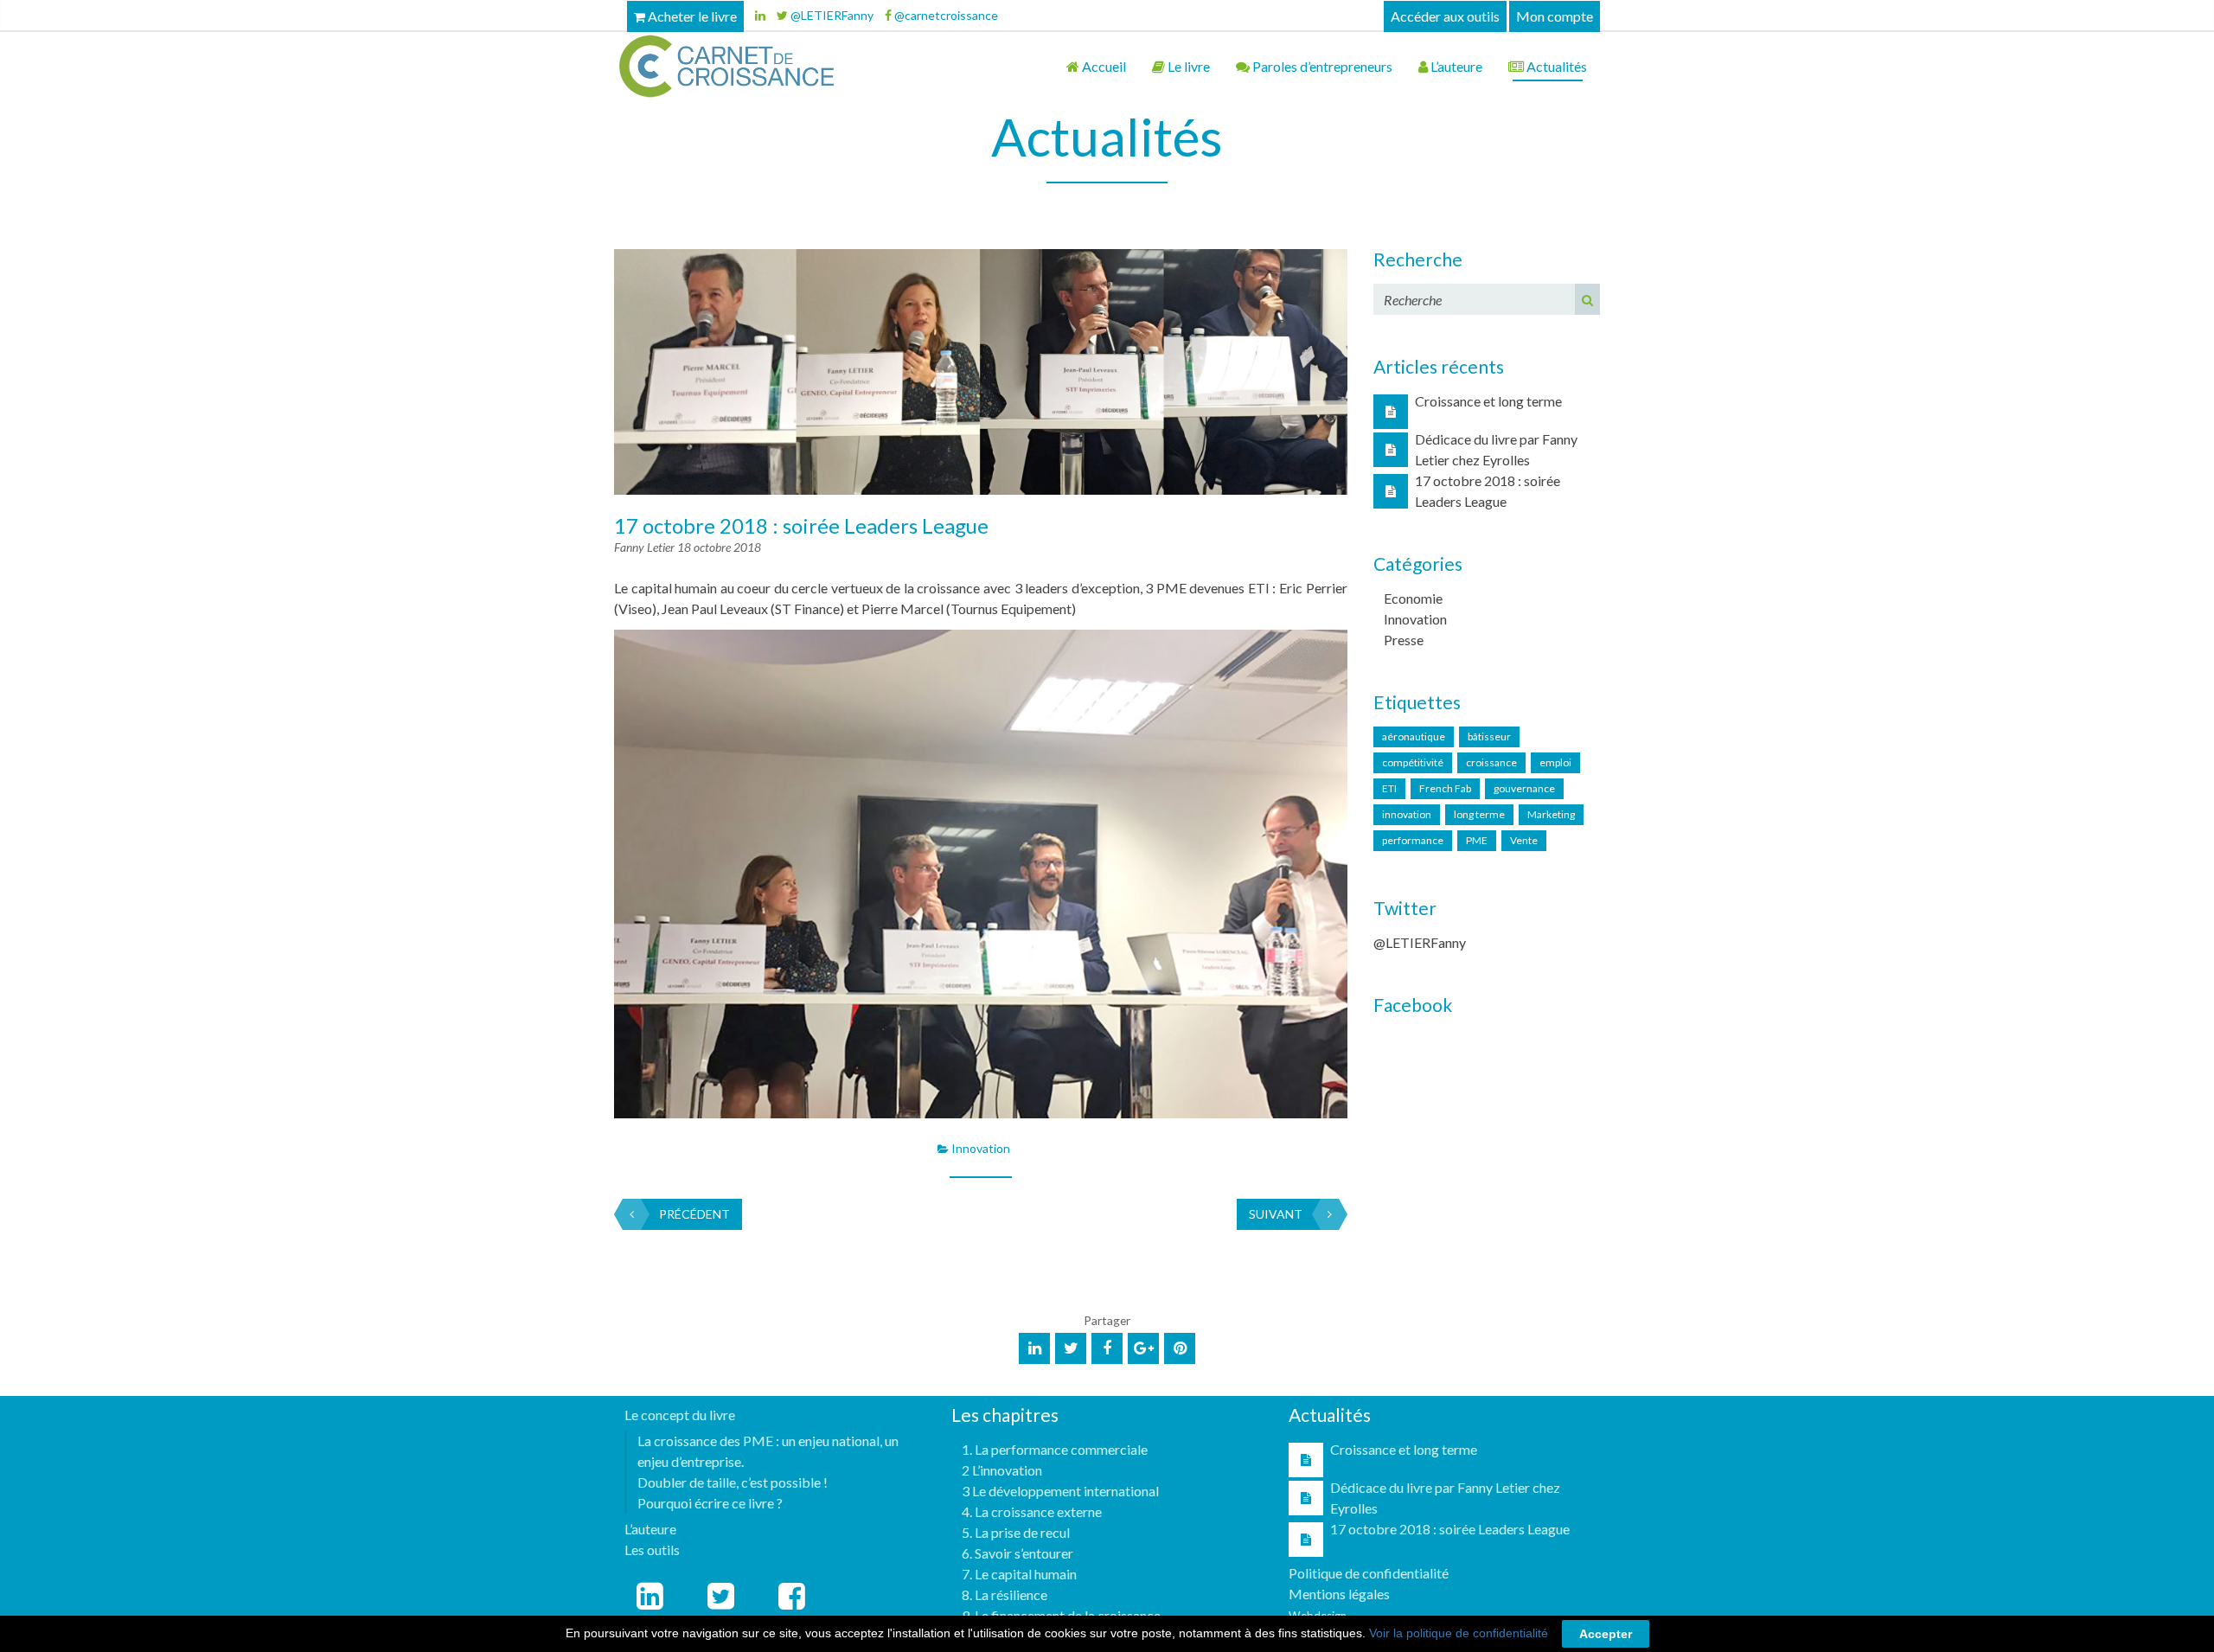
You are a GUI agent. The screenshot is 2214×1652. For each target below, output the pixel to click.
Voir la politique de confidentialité (1459, 1633)
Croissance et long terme (1488, 401)
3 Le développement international (1060, 1491)
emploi (1555, 762)
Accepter (1606, 1634)
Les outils (652, 1550)
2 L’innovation (1002, 1470)
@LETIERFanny (831, 15)
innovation (1407, 814)
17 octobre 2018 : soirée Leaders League (801, 525)
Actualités (1555, 66)
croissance (1491, 762)
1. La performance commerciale (1055, 1449)
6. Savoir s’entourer (1017, 1553)
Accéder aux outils (1445, 16)
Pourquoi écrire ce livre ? (710, 1503)
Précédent (694, 1214)
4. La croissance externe (1032, 1511)
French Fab (1445, 788)
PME (1477, 840)
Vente (1524, 840)
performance (1413, 840)
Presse (1404, 640)
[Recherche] (1587, 299)
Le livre (1187, 66)
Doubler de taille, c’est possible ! (733, 1482)
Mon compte (1555, 16)
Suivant (1276, 1214)
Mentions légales (1339, 1594)
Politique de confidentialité (1369, 1573)
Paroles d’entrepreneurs (1321, 66)
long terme (1479, 814)
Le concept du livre (680, 1415)
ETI (1389, 788)
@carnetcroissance (945, 15)
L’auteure (1455, 66)
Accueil (1103, 66)
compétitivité (1413, 762)
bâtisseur (1489, 736)
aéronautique (1414, 736)
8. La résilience (1005, 1594)
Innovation (981, 1148)
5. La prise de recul (1016, 1532)
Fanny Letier (646, 547)
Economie (1413, 598)
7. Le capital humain (1019, 1574)
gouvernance (1524, 788)
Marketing (1551, 814)
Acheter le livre (691, 16)
